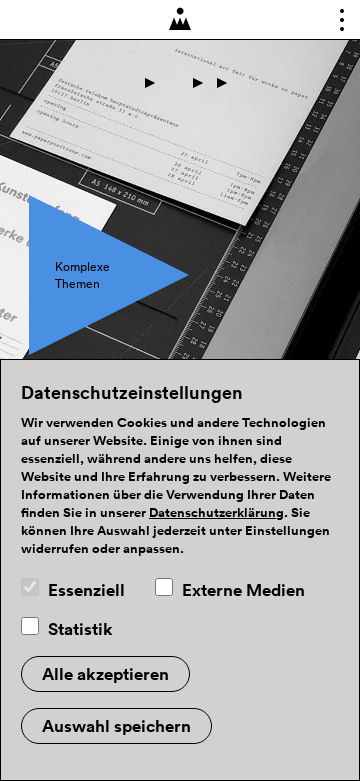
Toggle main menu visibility (336, 24)
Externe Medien (243, 590)
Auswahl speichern (116, 726)
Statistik (80, 629)
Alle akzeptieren (105, 674)
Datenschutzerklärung (216, 513)
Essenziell (86, 590)
